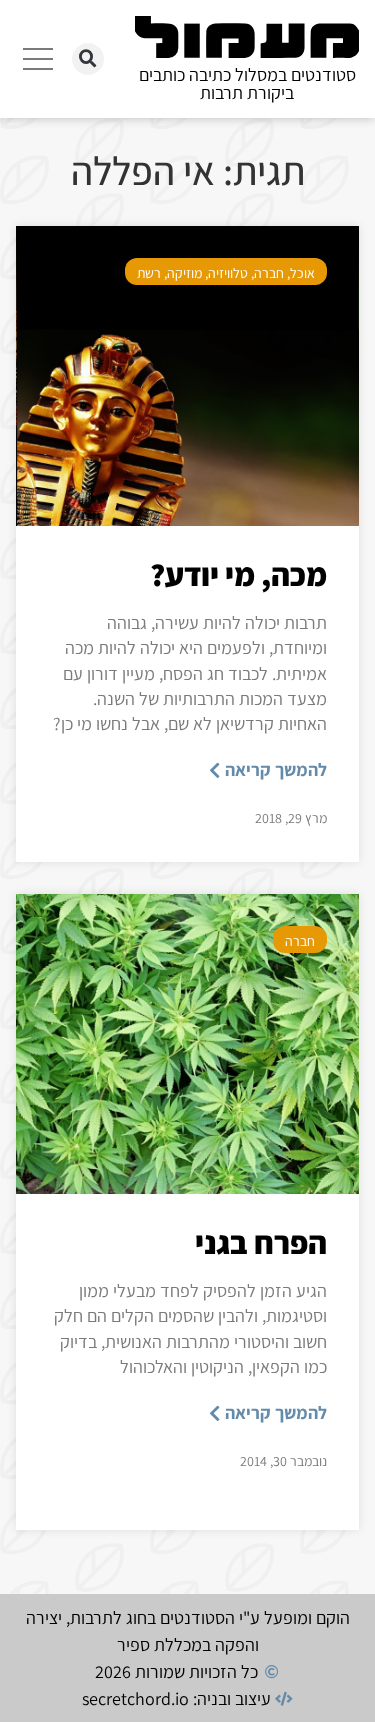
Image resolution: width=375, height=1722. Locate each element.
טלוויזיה (228, 273)
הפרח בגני (261, 1242)
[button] (88, 59)
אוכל (302, 273)
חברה (269, 273)
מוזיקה (184, 273)
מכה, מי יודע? (238, 574)
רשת (149, 273)
